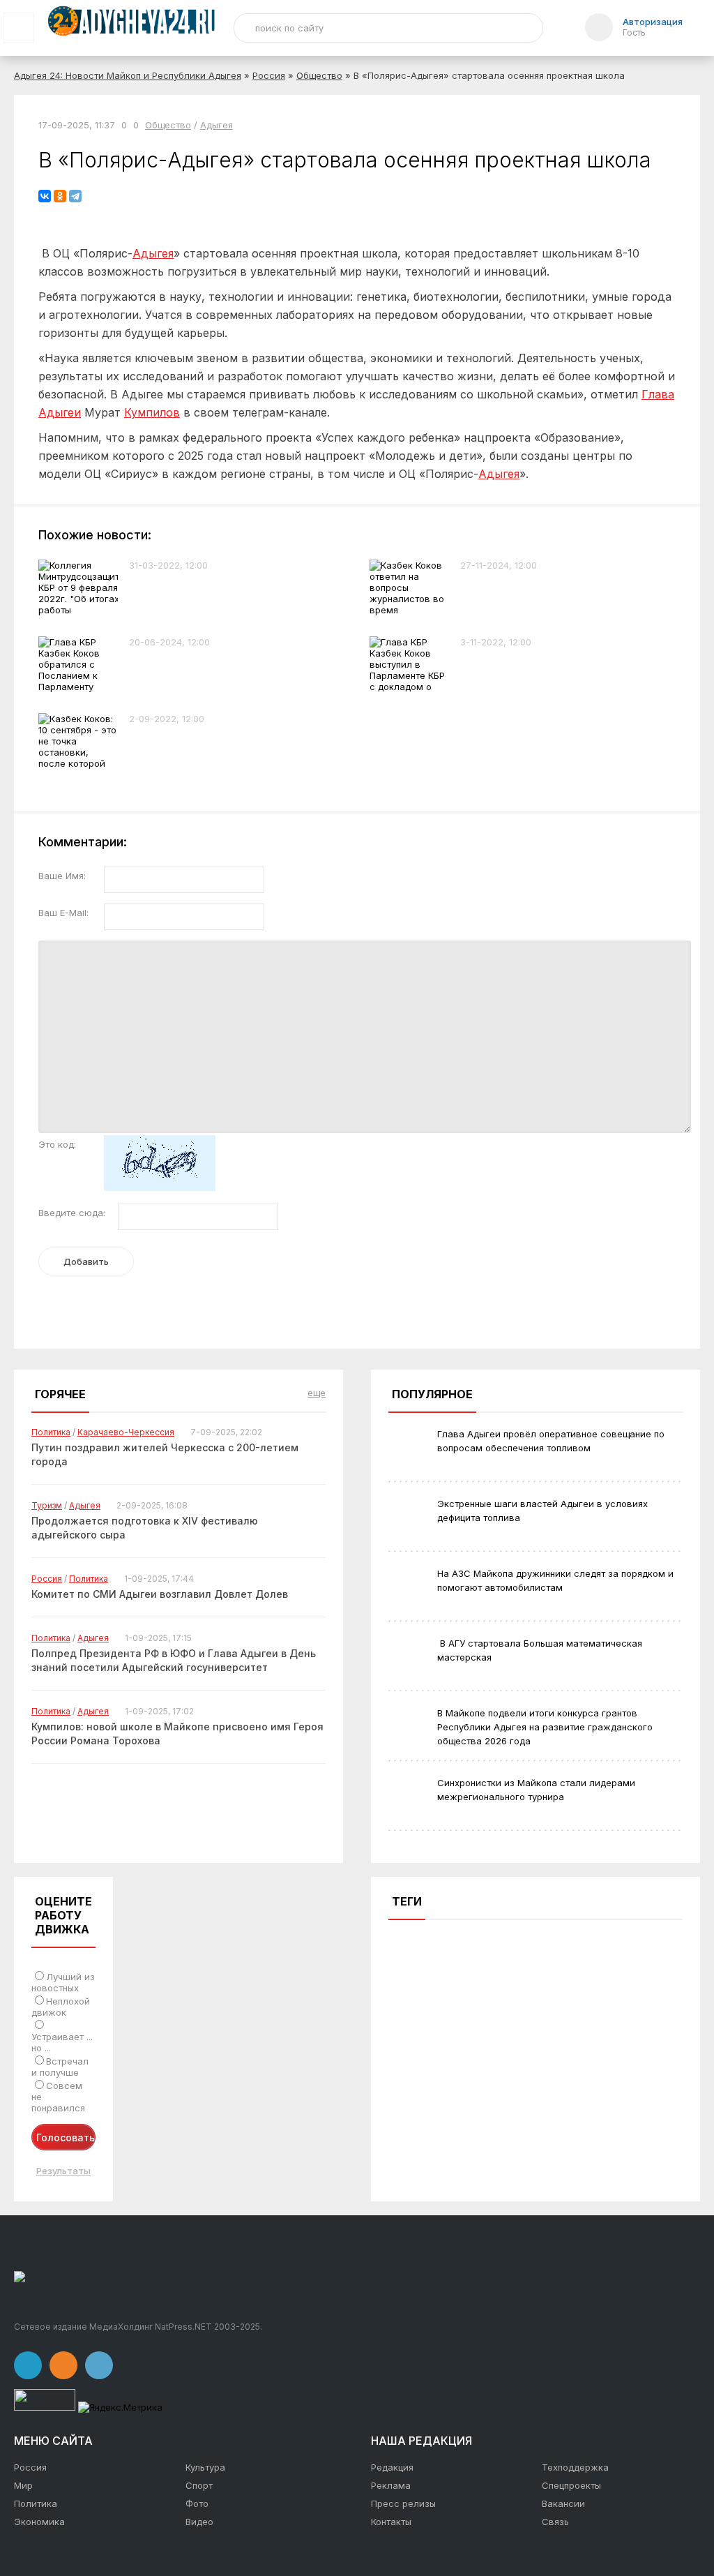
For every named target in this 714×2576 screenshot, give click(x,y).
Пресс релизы (403, 2503)
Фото (197, 2503)
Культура (205, 2467)
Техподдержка (575, 2467)
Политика (51, 1432)
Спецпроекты (571, 2485)
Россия (269, 75)
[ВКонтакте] (45, 196)
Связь (555, 2522)
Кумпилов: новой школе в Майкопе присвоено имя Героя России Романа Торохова (177, 1733)
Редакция (392, 2467)
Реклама (391, 2485)
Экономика (39, 2522)
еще (317, 1393)
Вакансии (563, 2503)
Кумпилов (152, 412)
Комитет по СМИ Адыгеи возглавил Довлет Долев (160, 1594)
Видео (199, 2522)
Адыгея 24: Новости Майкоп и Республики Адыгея (128, 75)
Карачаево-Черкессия (126, 1432)
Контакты (391, 2522)
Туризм (47, 1505)
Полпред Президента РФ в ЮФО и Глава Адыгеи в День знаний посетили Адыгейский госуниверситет (174, 1660)
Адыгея (217, 125)
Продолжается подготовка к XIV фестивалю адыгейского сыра (145, 1528)
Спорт (199, 2485)
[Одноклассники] (60, 196)
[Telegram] (75, 196)
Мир (23, 2485)
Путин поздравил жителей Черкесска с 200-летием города (165, 1454)
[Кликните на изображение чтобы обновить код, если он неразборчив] (160, 1188)
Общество (319, 75)
